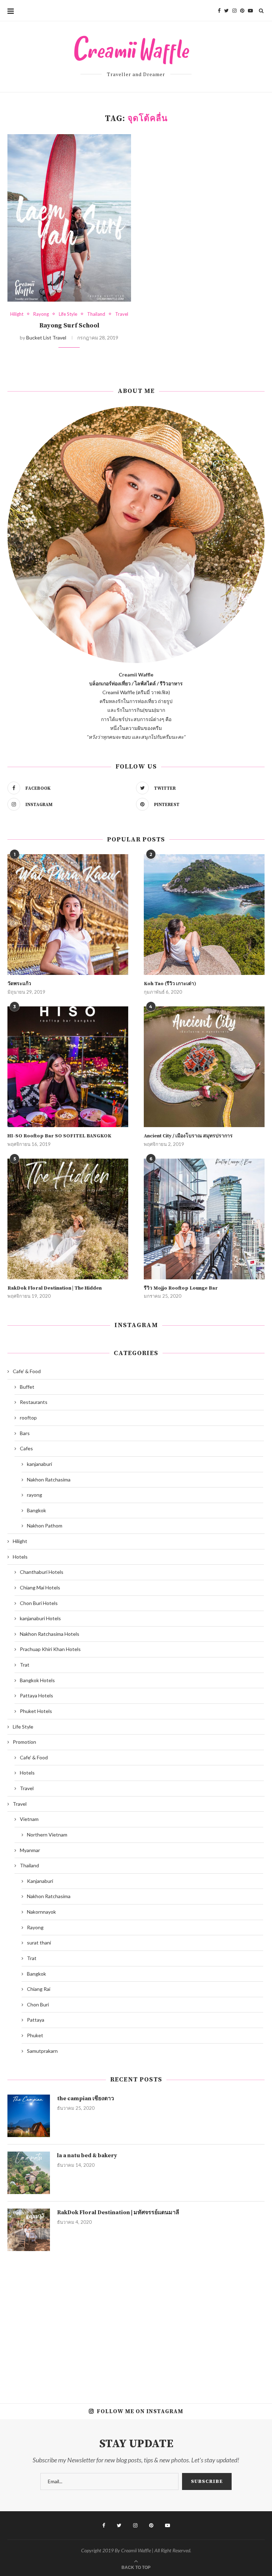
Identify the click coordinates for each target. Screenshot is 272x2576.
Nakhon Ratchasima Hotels (50, 1634)
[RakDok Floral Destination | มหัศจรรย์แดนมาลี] (29, 2230)
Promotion (24, 1742)
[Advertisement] (136, 2322)
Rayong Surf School (69, 325)
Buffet (27, 1387)
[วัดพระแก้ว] (68, 915)
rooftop (28, 1418)
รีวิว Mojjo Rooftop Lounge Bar (181, 1288)
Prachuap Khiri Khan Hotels (50, 1649)
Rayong (41, 314)
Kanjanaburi (40, 1881)
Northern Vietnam (47, 1835)
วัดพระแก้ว (19, 984)
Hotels (20, 1557)
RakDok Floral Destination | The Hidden (55, 1288)
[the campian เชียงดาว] (29, 2116)
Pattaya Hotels (36, 1695)
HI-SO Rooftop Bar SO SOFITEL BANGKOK (59, 1136)
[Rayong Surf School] (69, 218)
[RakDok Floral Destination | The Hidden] (68, 1219)
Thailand (96, 314)
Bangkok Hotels (37, 1680)
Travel (122, 314)
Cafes (26, 1448)
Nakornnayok (41, 1912)
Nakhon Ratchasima (49, 1480)
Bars (25, 1433)
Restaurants (34, 1402)
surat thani (39, 1943)
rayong (35, 1495)
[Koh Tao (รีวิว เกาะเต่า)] (204, 915)
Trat (25, 1665)
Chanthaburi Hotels (42, 1572)
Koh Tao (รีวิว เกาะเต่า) (170, 984)
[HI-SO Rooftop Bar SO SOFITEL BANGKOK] (68, 1067)
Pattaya (36, 2020)
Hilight (17, 314)
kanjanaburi (39, 1464)
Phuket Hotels (36, 1711)
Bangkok (36, 1510)
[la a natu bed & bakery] (29, 2173)
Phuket (35, 2035)
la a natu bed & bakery (87, 2155)
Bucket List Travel (46, 338)
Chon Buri (38, 2004)
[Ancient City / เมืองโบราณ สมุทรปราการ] (204, 1067)
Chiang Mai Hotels (40, 1587)
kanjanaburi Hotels (40, 1618)
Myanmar (30, 1850)
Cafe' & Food (27, 1371)
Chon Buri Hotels (39, 1603)
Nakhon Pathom (45, 1526)
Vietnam (29, 1819)
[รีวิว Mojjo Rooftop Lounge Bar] (204, 1219)
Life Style (68, 314)
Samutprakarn (42, 2051)
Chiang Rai (39, 1989)
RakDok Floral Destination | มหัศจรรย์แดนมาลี (118, 2212)
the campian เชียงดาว (86, 2098)
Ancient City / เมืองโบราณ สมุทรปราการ (188, 1136)
